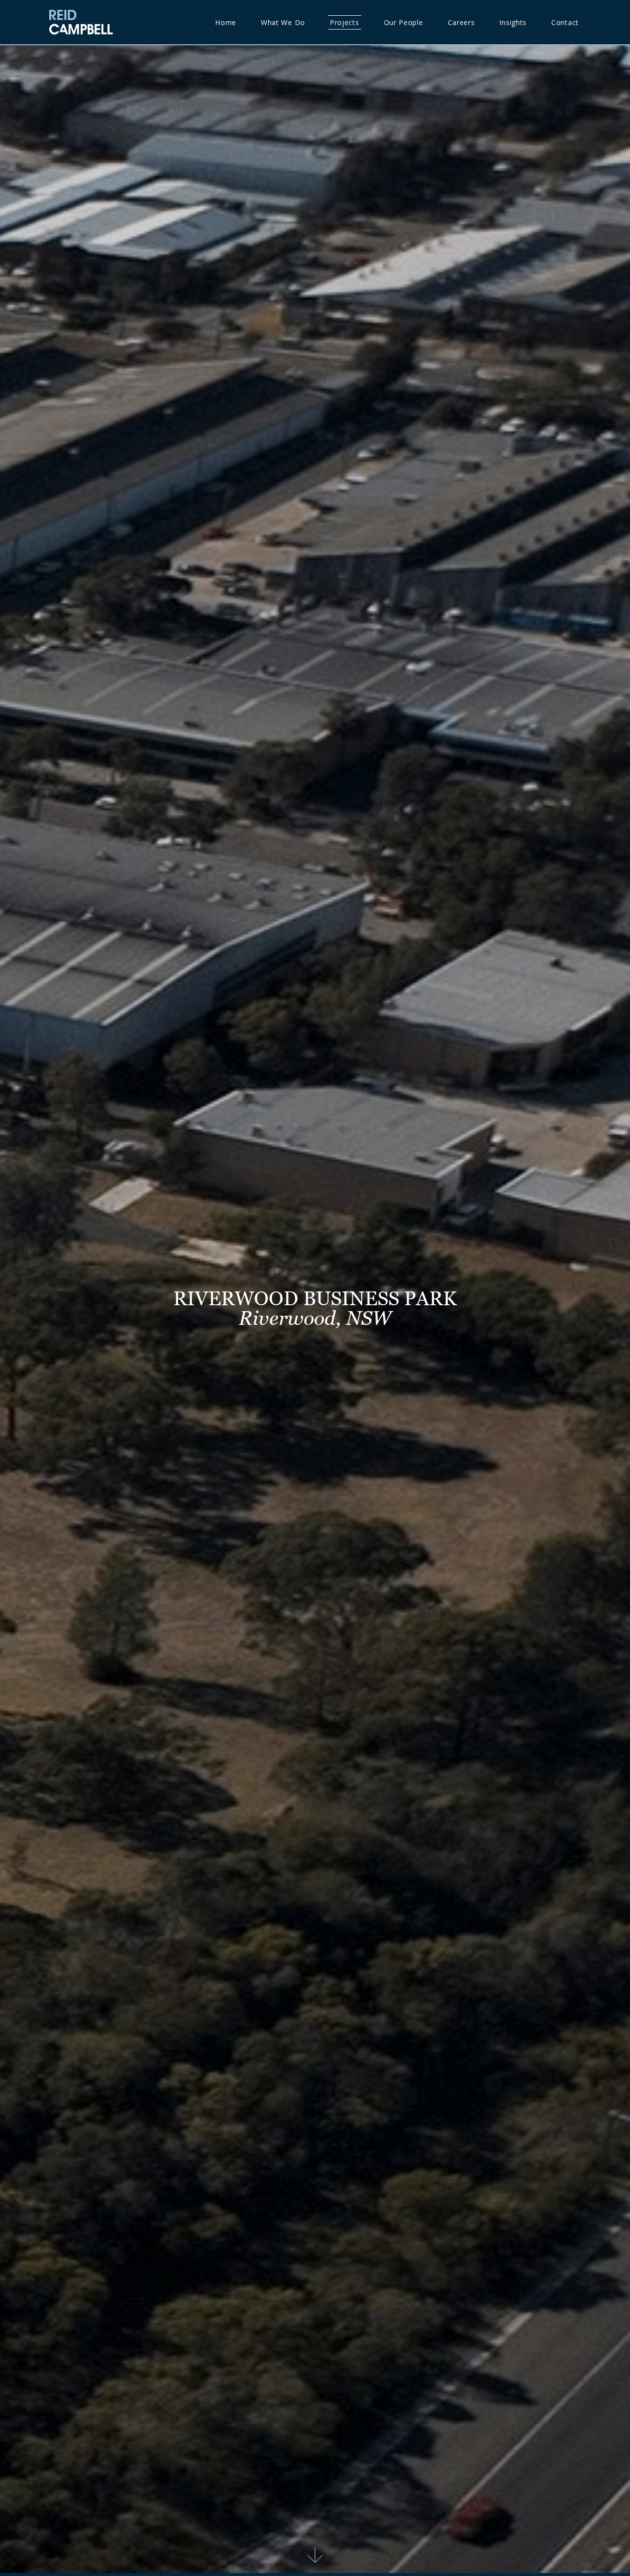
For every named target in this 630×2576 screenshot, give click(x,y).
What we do (283, 22)
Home (226, 22)
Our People (404, 22)
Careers (461, 22)
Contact (565, 22)
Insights (513, 22)
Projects (345, 22)
